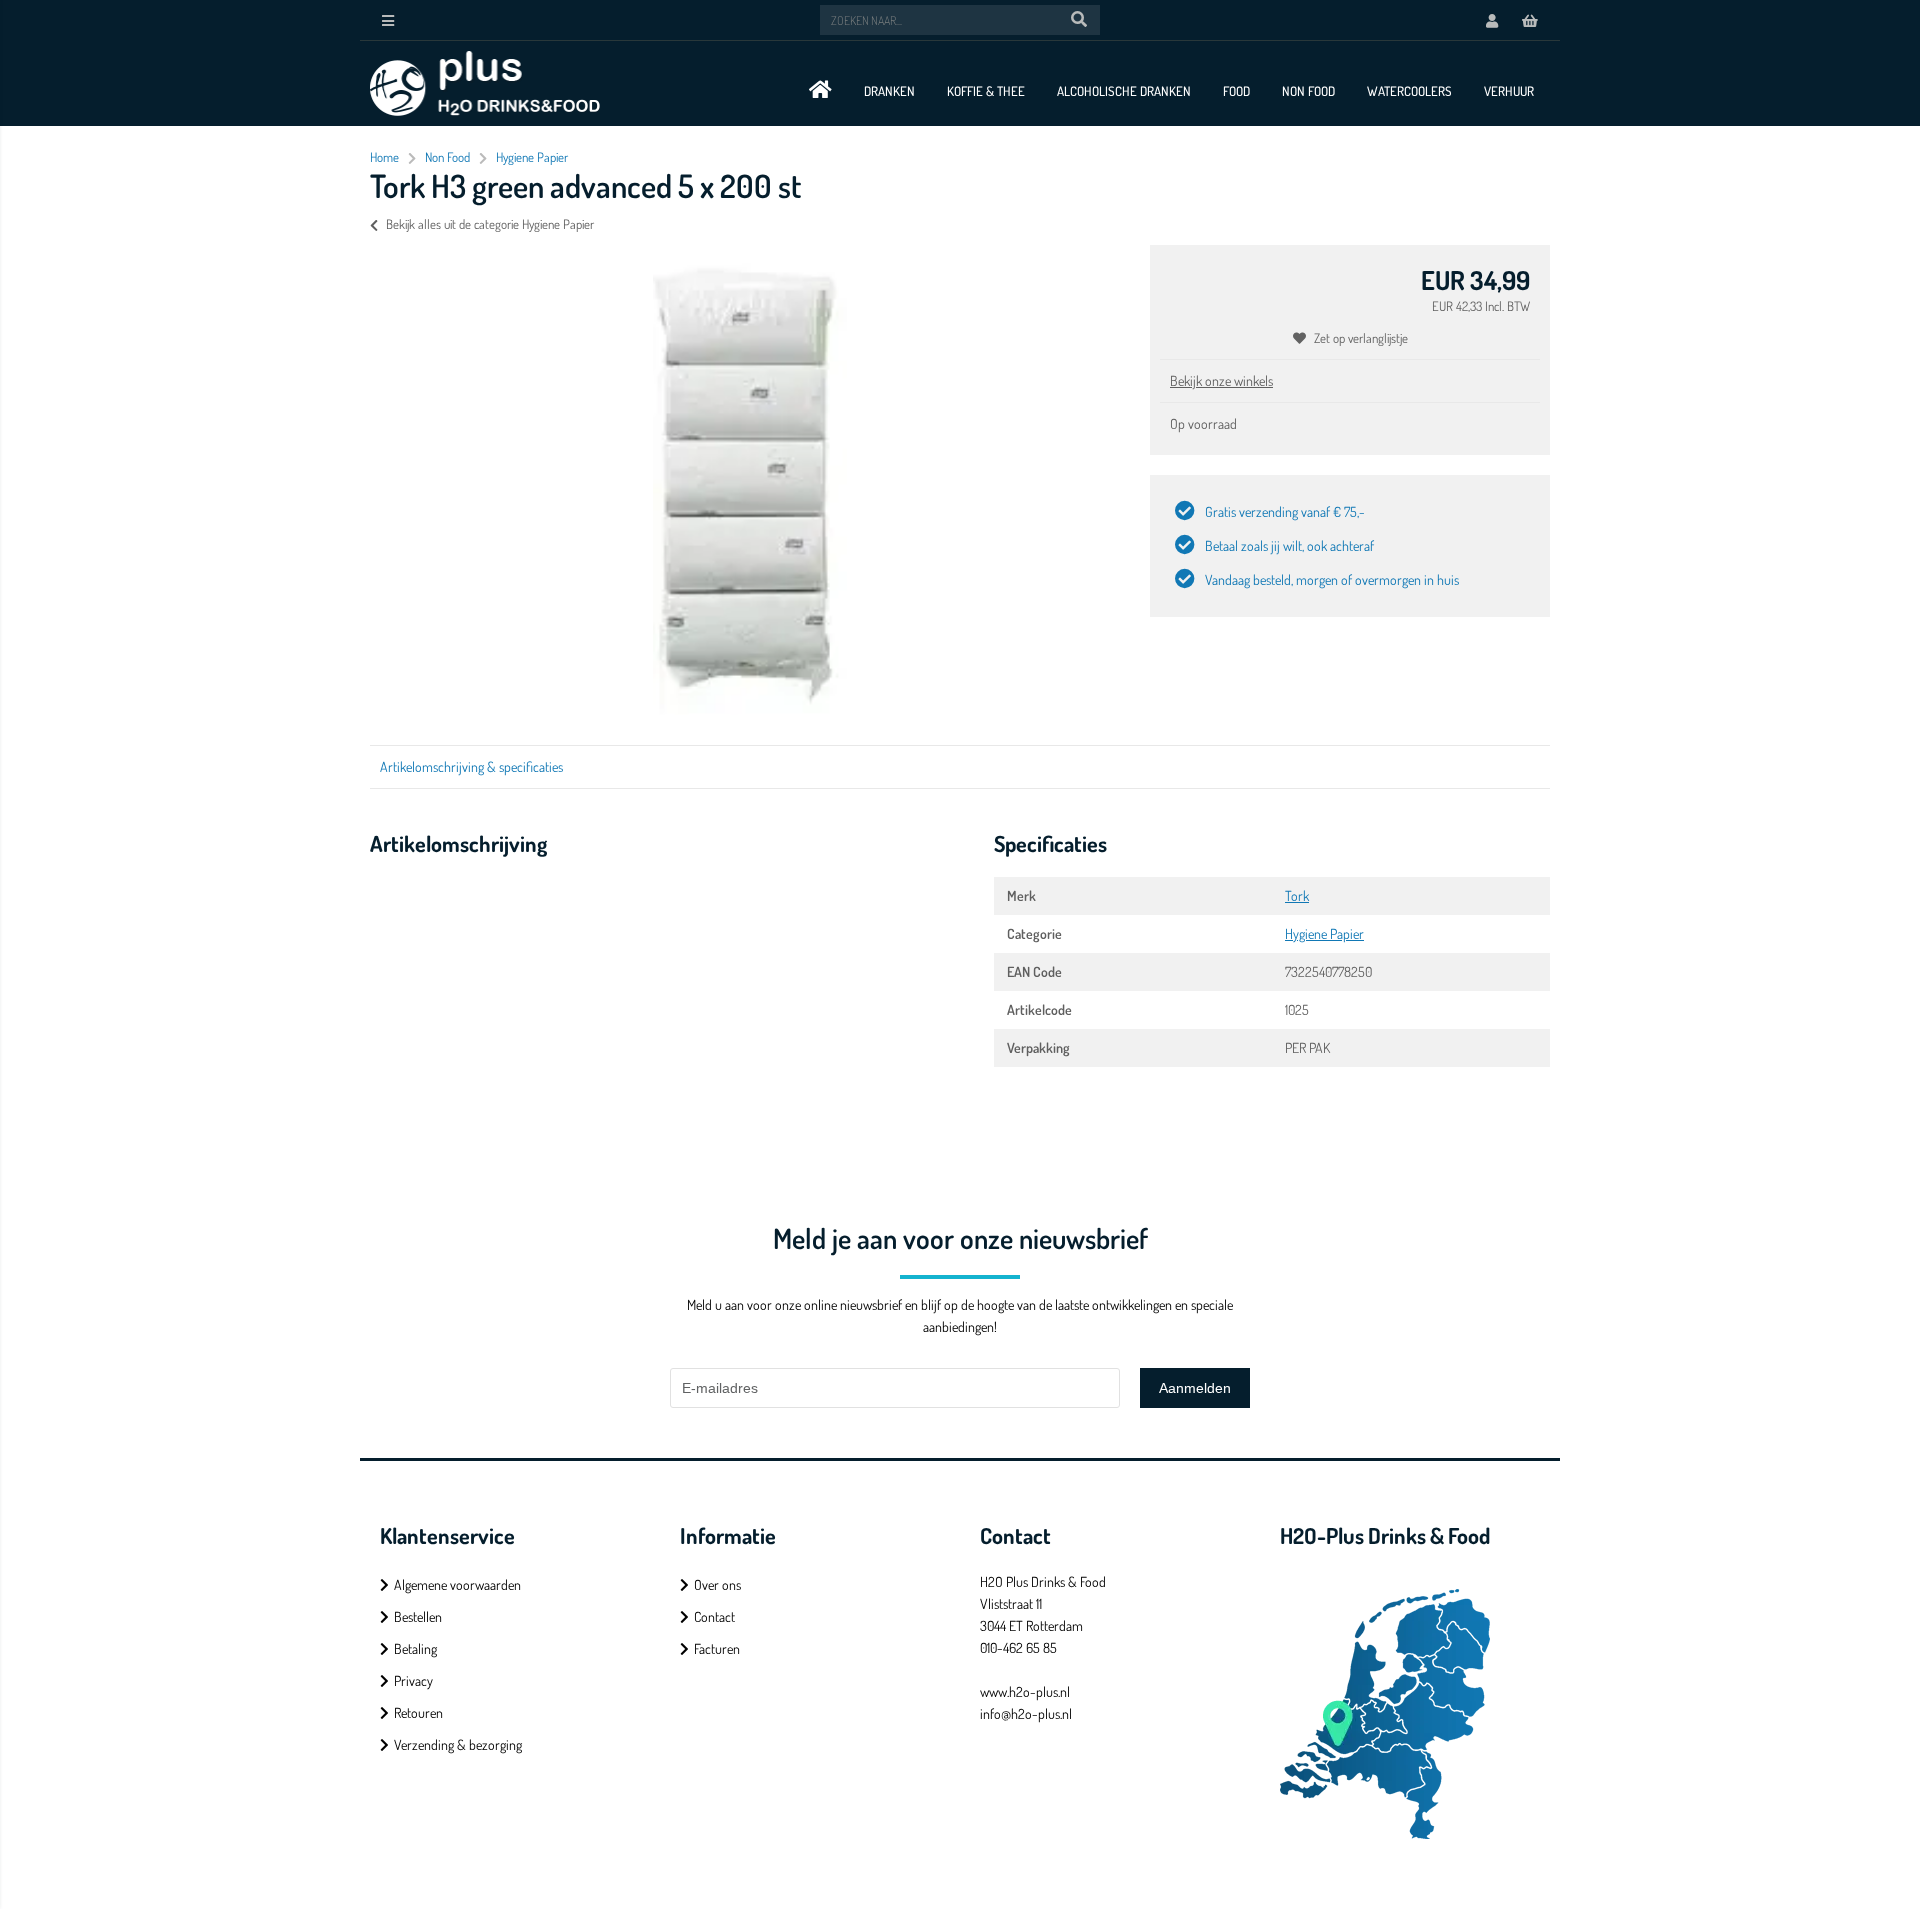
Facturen (717, 1648)
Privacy (413, 1680)
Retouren (418, 1712)
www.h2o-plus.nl (1025, 1691)
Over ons (717, 1584)
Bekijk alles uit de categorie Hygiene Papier (490, 224)
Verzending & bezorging (458, 1744)
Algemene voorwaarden (457, 1584)
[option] (750, 485)
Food (1236, 91)
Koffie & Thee (986, 91)
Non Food (1308, 91)
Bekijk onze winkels (1221, 380)
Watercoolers (1409, 91)
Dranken (889, 91)
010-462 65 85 (1018, 1647)
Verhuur (1509, 91)
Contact (714, 1616)
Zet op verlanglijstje (1361, 338)
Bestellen (418, 1616)
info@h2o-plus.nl (1026, 1713)
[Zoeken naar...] (1079, 20)
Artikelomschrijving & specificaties (471, 766)
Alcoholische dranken (1124, 91)
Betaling (415, 1648)
